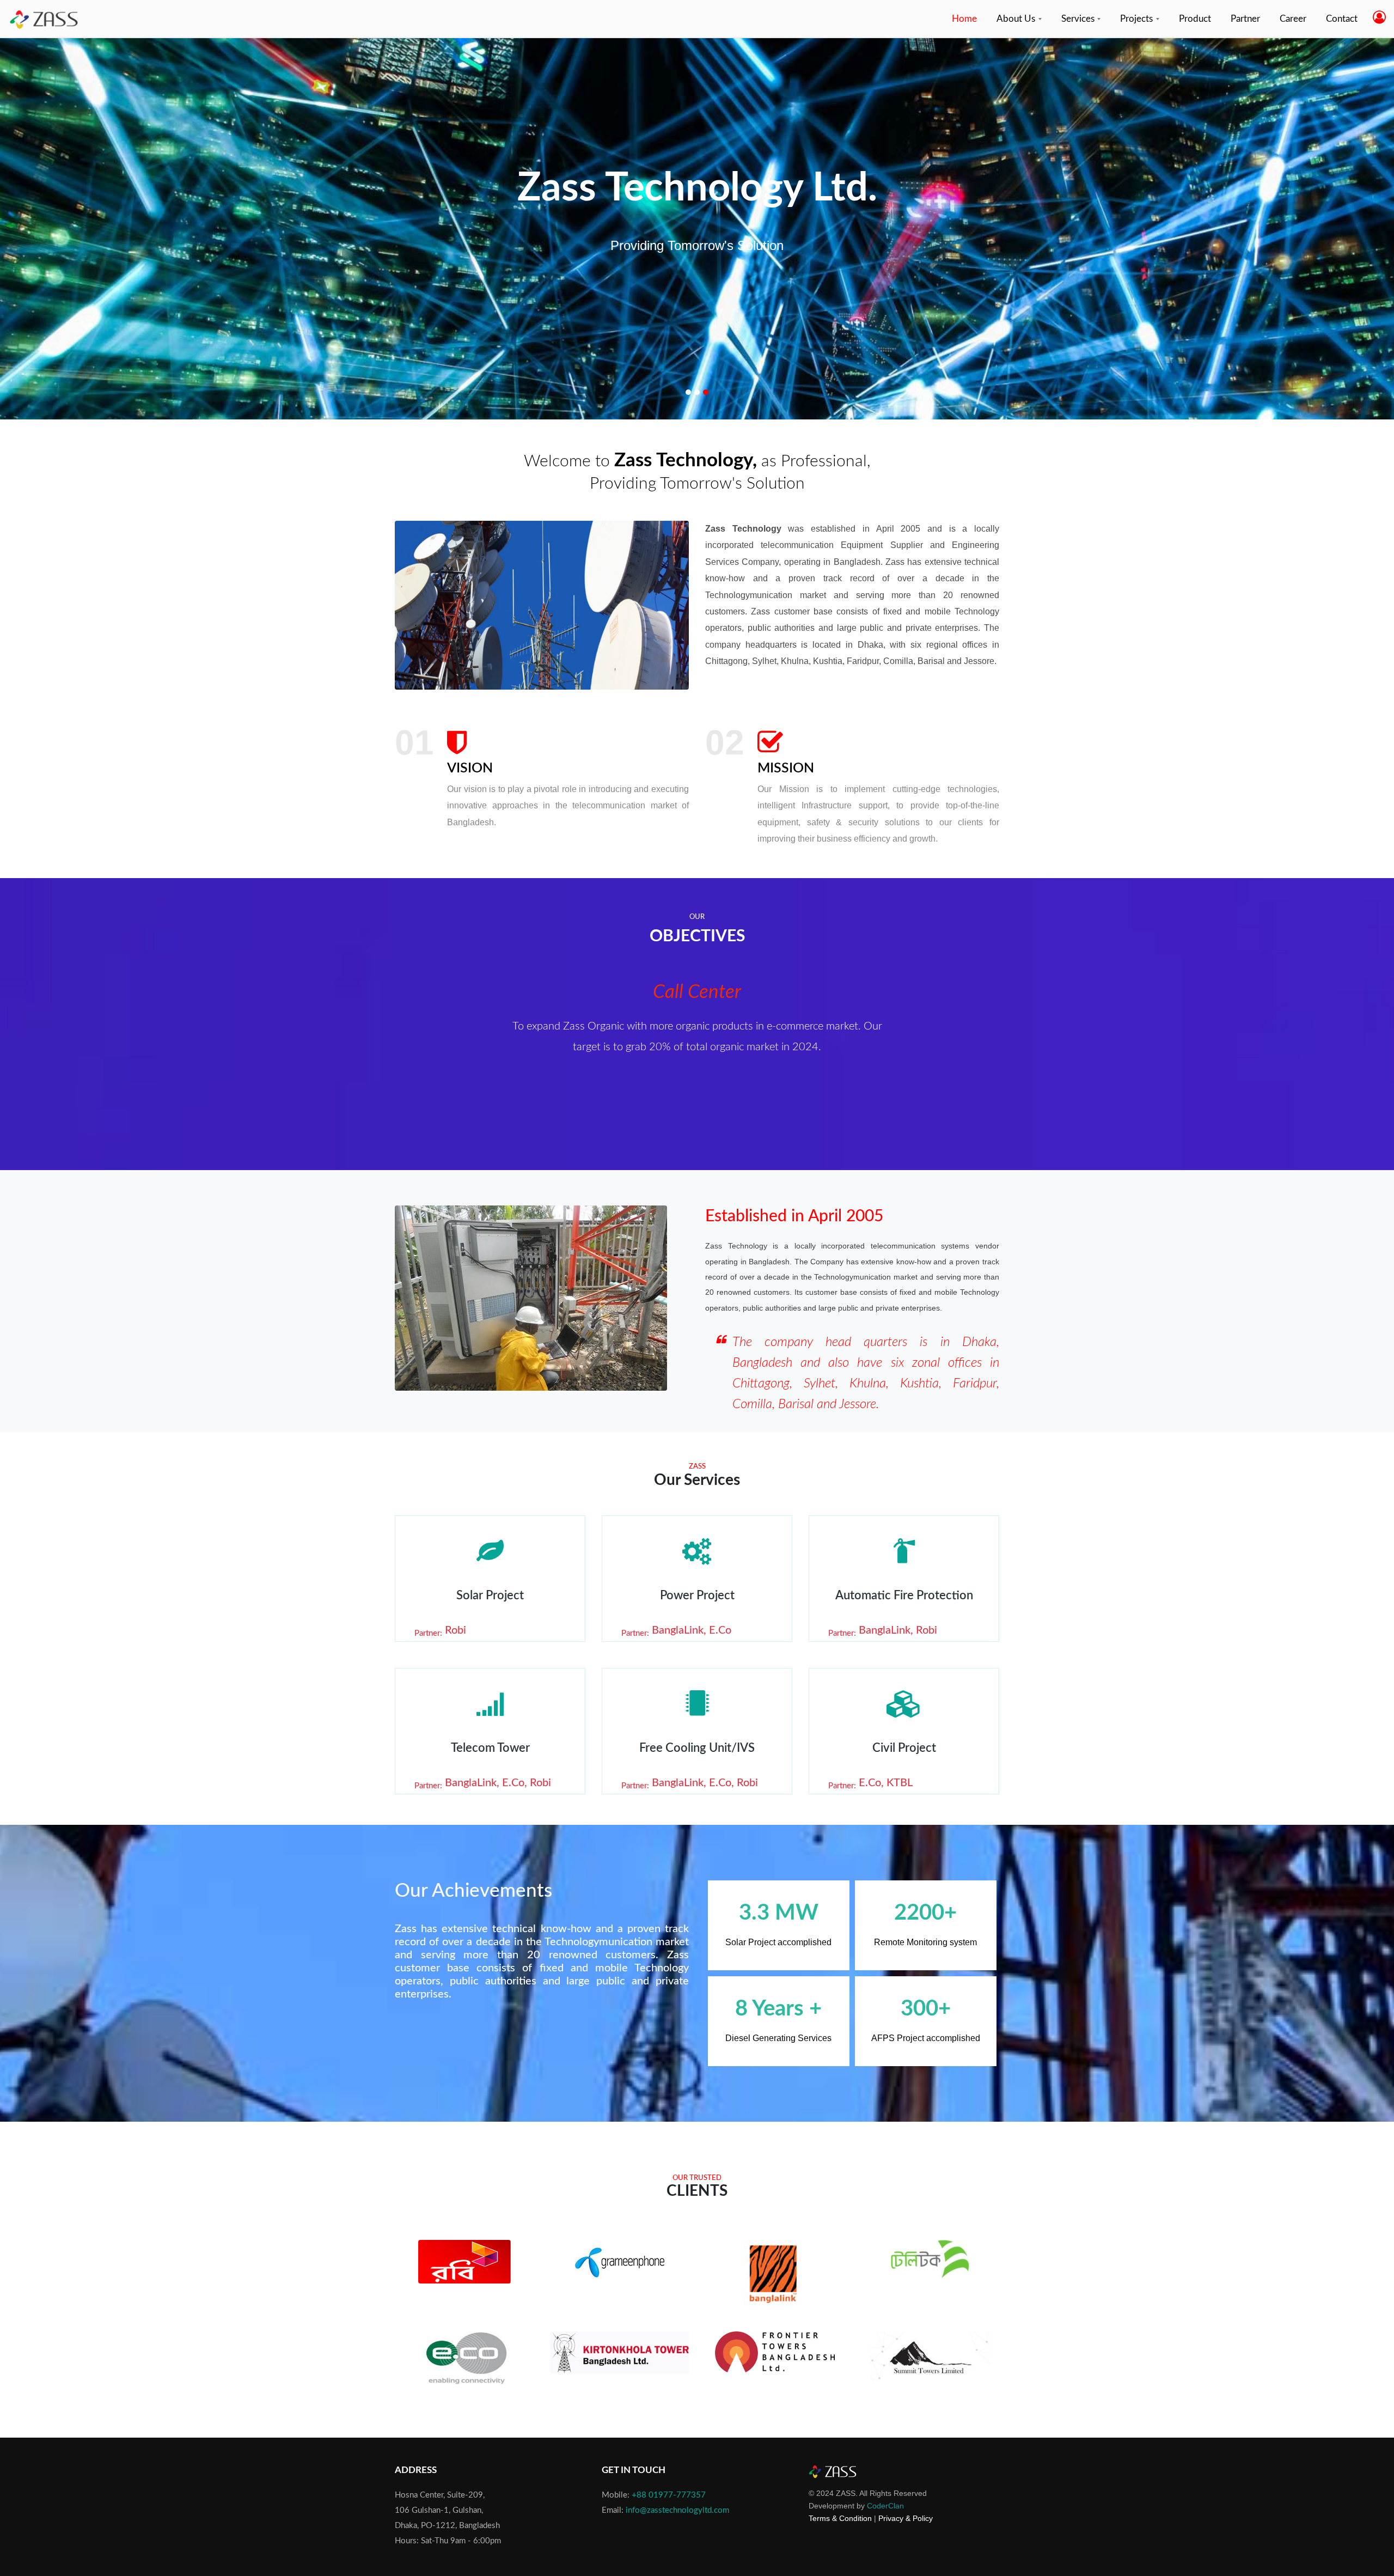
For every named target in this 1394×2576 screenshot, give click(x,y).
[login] (1379, 18)
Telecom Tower (490, 1748)
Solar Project (490, 1595)
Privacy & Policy (906, 2518)
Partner (1245, 19)
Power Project (697, 1595)
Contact (1342, 19)
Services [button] (1079, 19)
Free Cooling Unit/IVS (697, 1748)
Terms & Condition (840, 2518)
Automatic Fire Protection (904, 1595)
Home (967, 19)
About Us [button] (1017, 19)
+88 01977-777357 (669, 2495)
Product (1195, 19)
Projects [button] (1138, 19)
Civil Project (904, 1748)
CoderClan (885, 2506)
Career (1293, 19)
